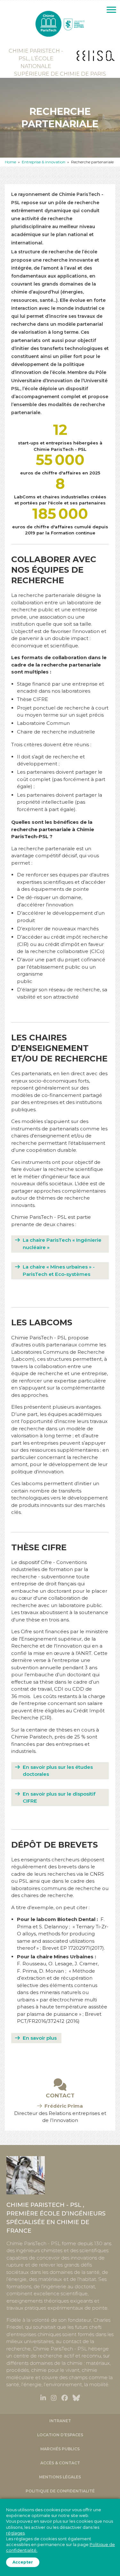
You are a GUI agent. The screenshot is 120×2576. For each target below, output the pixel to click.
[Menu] (111, 10)
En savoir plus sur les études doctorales (58, 1771)
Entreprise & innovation (44, 162)
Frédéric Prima (64, 2106)
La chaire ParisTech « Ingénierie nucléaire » (62, 1244)
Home (10, 162)
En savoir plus (40, 2038)
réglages (15, 2533)
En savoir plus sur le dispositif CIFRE (59, 1798)
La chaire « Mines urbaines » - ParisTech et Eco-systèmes (59, 1270)
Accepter (23, 2562)
